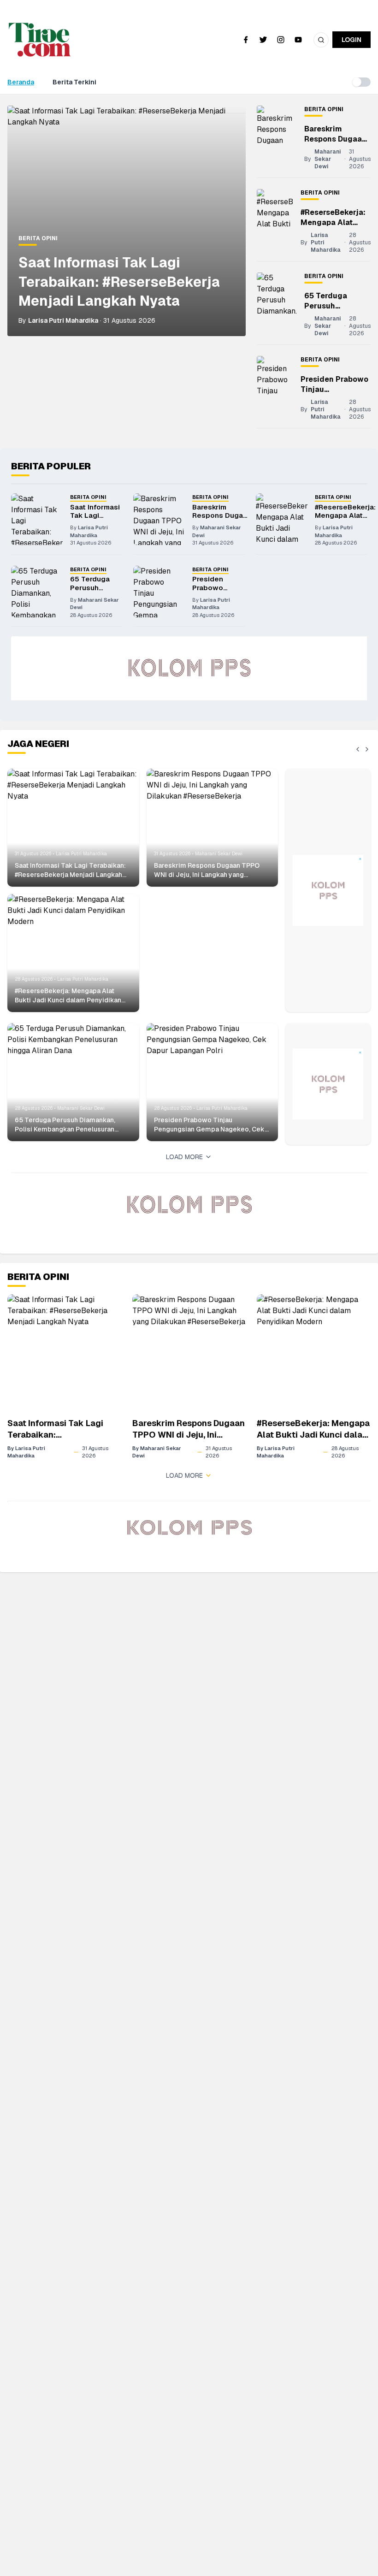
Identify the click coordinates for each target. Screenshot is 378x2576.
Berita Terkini (74, 82)
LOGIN (351, 40)
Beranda (21, 82)
